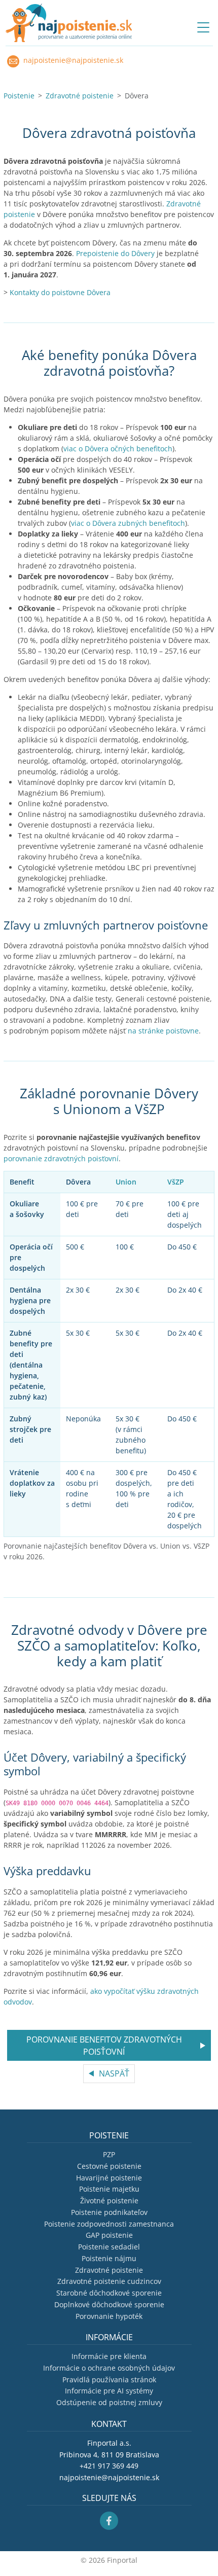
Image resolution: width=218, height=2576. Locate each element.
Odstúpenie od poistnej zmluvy (109, 2402)
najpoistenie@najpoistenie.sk (72, 60)
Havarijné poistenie (109, 2178)
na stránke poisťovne (163, 1031)
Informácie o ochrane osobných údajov (109, 2368)
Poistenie (19, 96)
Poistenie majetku (109, 2189)
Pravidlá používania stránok (109, 2380)
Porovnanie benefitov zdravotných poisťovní (104, 2046)
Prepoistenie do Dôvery (115, 253)
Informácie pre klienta (109, 2356)
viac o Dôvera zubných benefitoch (128, 523)
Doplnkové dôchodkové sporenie (109, 2304)
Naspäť (114, 2073)
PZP (109, 2154)
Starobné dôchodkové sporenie (109, 2293)
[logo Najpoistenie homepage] (69, 23)
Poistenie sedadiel (109, 2247)
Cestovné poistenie (109, 2166)
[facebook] (109, 2520)
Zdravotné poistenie (80, 96)
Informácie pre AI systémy (109, 2391)
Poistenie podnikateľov (109, 2212)
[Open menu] (203, 27)
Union (126, 1182)
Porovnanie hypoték (109, 2316)
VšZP (176, 1182)
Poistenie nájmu (109, 2258)
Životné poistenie (109, 2201)
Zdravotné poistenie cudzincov (109, 2281)
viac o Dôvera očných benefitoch (118, 449)
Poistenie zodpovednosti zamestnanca (109, 2224)
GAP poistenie (109, 2235)
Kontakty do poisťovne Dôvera (60, 292)
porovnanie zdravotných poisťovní (61, 1158)
